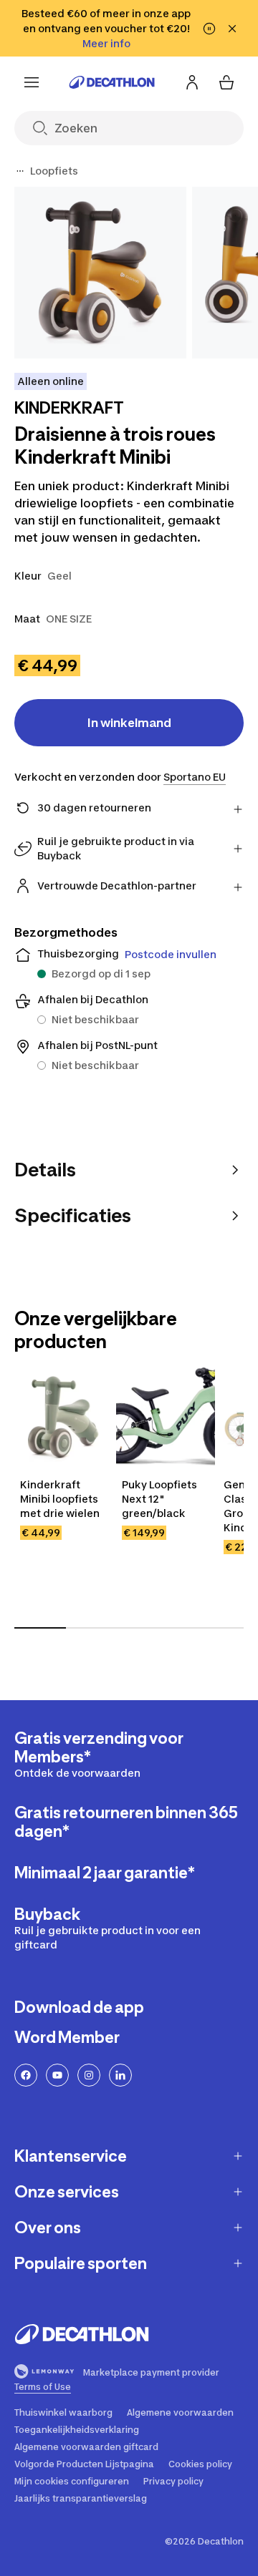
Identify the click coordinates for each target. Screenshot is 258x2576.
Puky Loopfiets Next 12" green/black (159, 1499)
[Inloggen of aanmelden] (192, 82)
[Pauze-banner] (209, 29)
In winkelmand (129, 723)
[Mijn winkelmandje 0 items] (226, 82)
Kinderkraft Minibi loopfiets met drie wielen (60, 1499)
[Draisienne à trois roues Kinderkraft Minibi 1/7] (100, 273)
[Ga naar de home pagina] (112, 82)
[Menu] (32, 82)
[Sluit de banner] (232, 29)
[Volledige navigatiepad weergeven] (20, 171)
